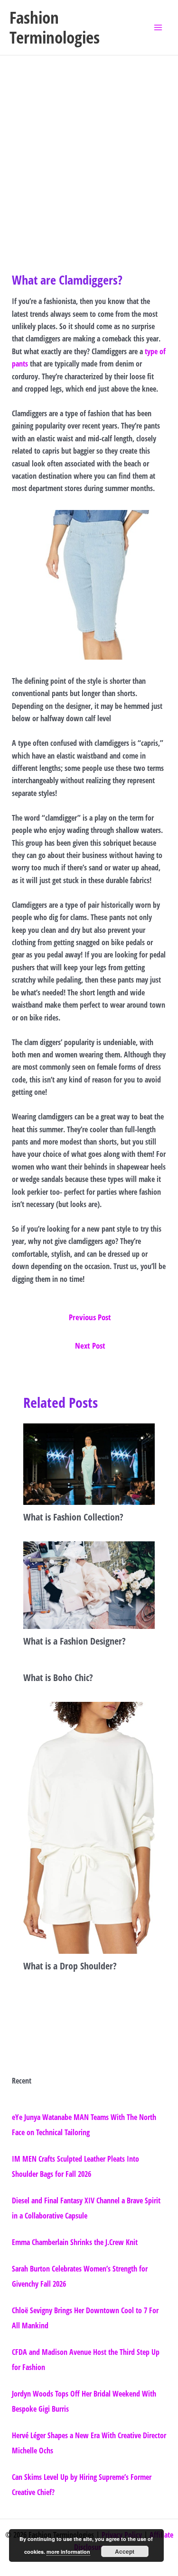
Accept (125, 2551)
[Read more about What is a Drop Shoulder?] (89, 1827)
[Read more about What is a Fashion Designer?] (89, 1584)
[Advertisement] (89, 149)
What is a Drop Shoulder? (70, 1966)
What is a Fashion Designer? (75, 1641)
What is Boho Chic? (58, 1677)
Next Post (90, 1346)
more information (68, 2552)
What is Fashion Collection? (73, 1517)
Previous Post (90, 1317)
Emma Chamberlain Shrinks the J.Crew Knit (75, 2242)
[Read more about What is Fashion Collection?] (89, 1463)
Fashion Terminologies (55, 27)
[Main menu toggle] (158, 27)
